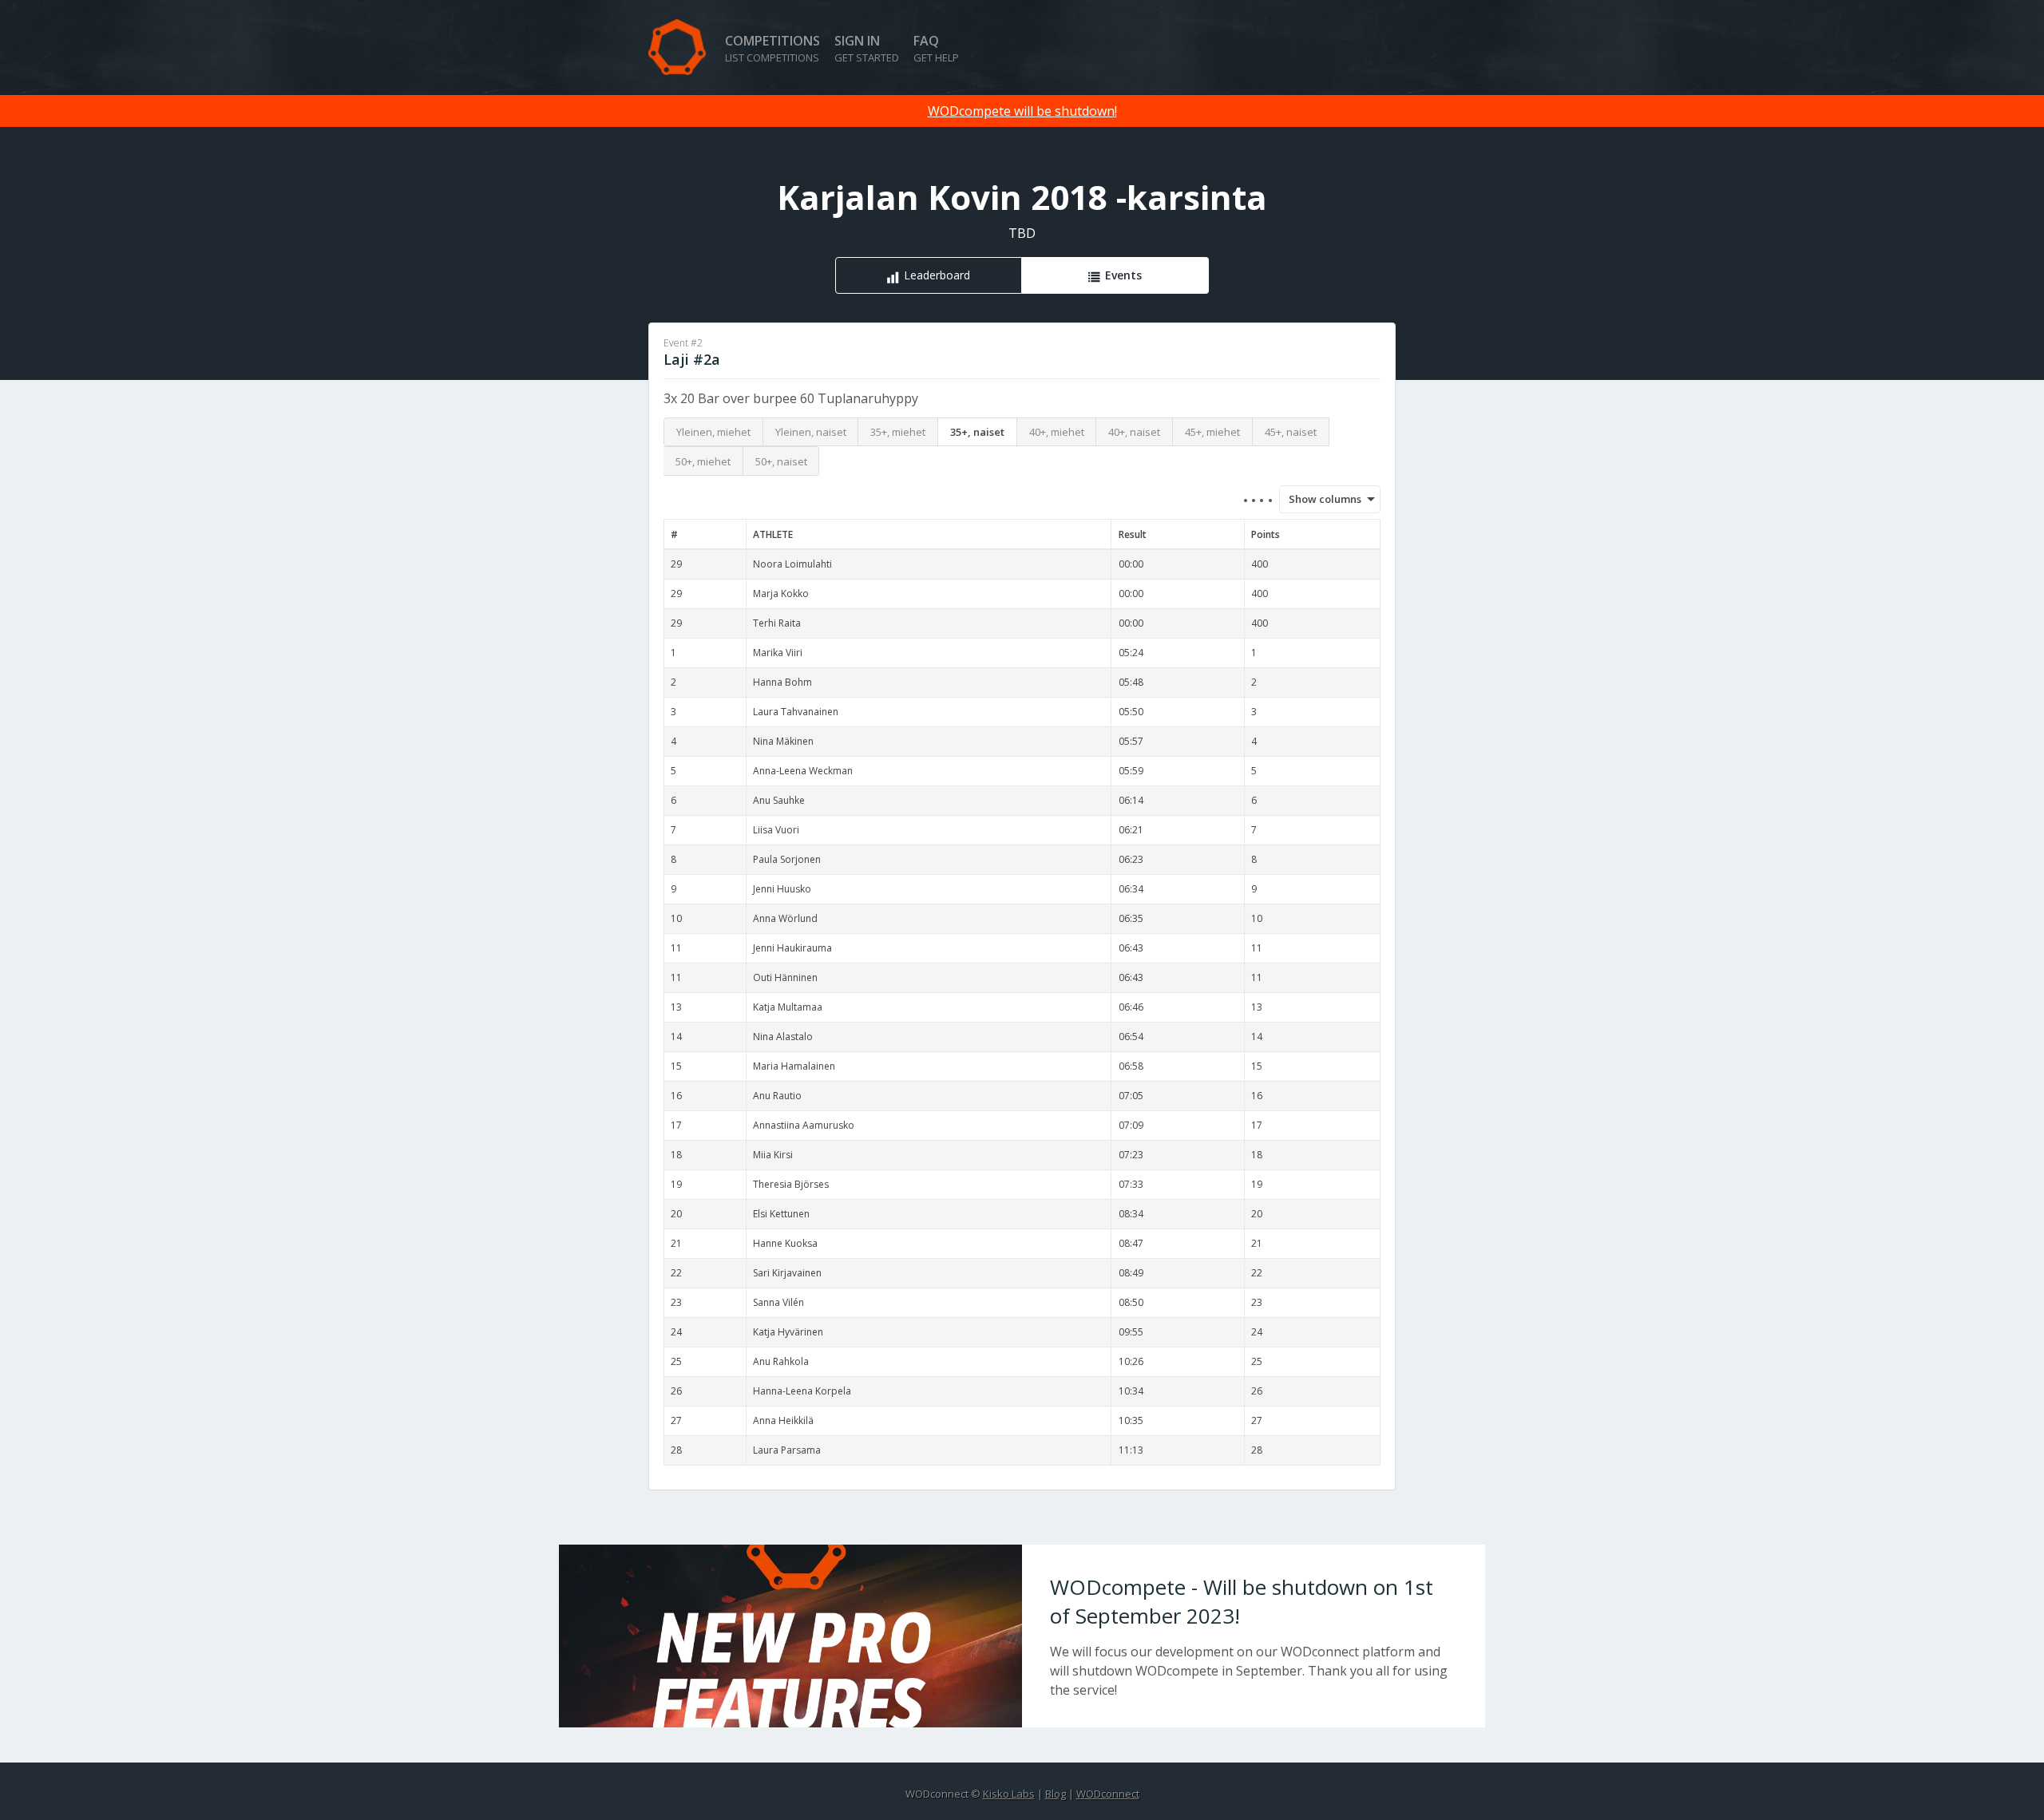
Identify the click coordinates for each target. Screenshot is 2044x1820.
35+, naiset (977, 432)
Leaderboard (937, 275)
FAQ (936, 48)
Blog (1056, 1794)
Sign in (867, 48)
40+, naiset (1134, 432)
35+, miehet (898, 432)
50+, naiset (781, 461)
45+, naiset (1291, 432)
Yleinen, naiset (811, 432)
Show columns (1320, 499)
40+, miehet (1057, 432)
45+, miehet (1212, 432)
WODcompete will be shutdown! (1022, 111)
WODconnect (1108, 1794)
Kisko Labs (1009, 1794)
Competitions (772, 48)
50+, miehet (703, 461)
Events (1123, 275)
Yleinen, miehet (713, 432)
